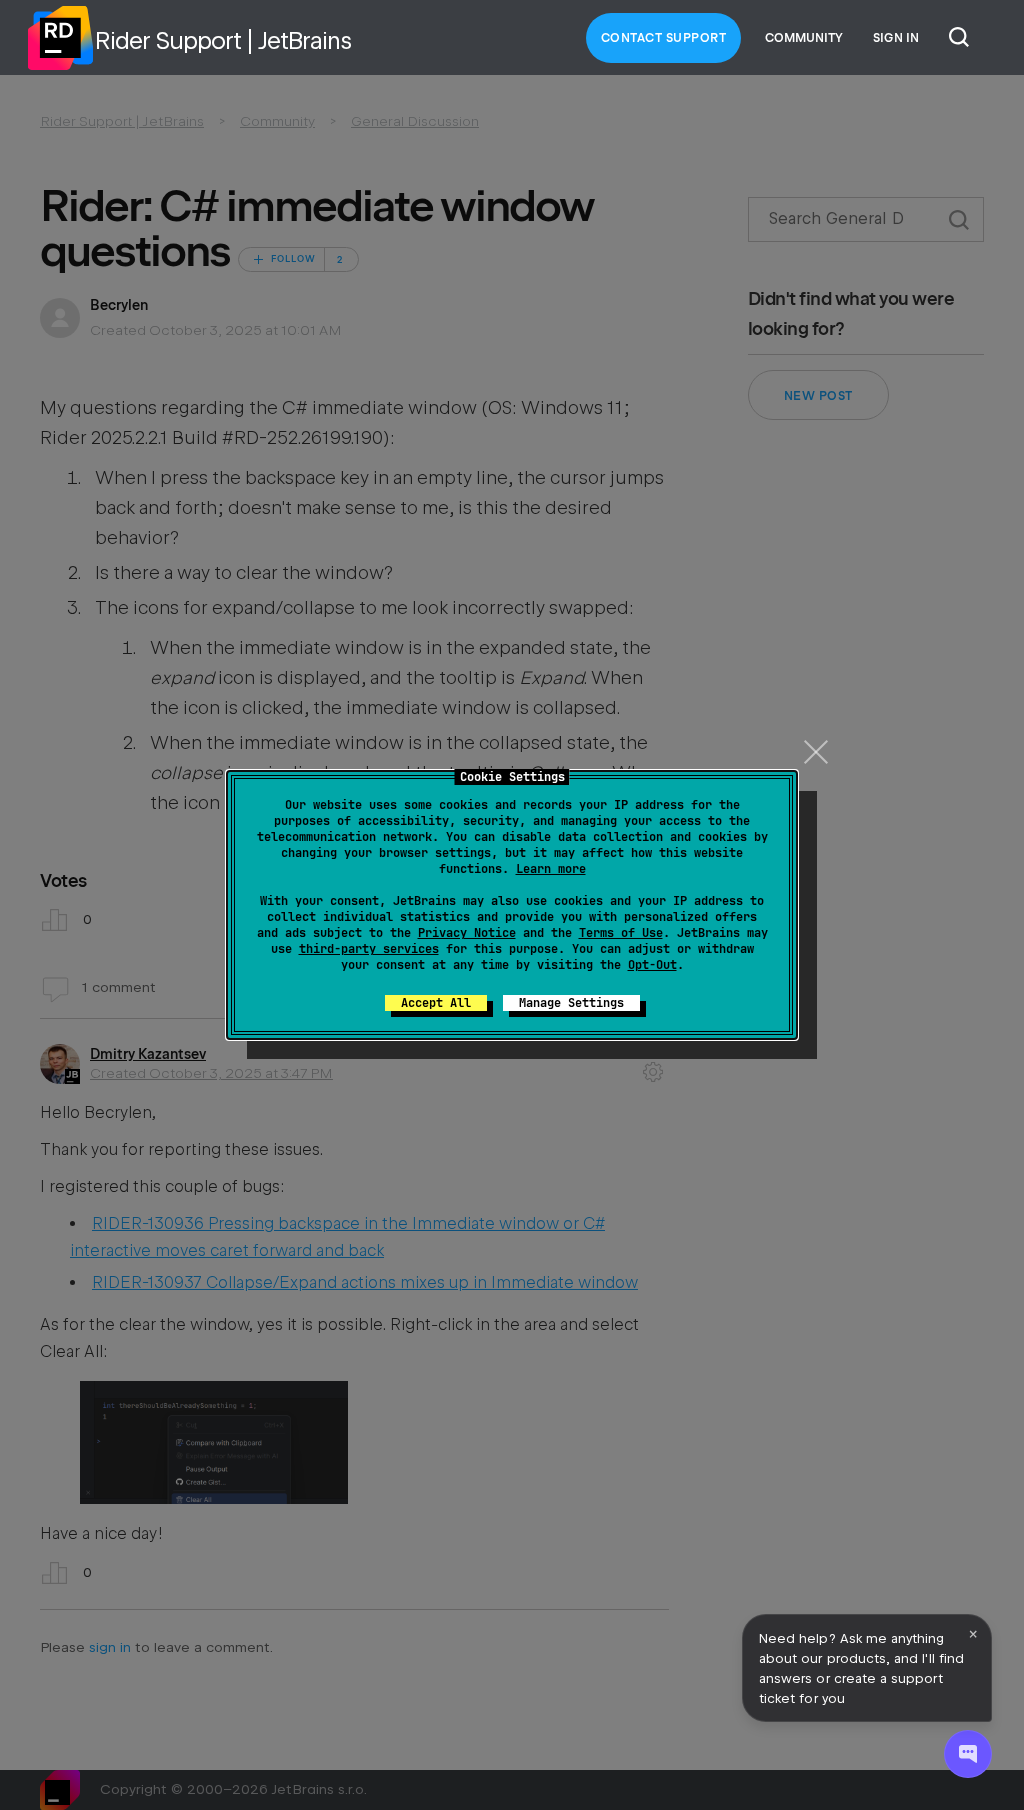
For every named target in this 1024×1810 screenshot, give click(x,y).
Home (60, 38)
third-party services (369, 949)
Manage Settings (571, 1003)
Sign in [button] (896, 38)
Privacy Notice (467, 933)
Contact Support (664, 38)
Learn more (551, 869)
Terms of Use (621, 933)
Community (804, 38)
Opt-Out (652, 965)
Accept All (436, 1003)
